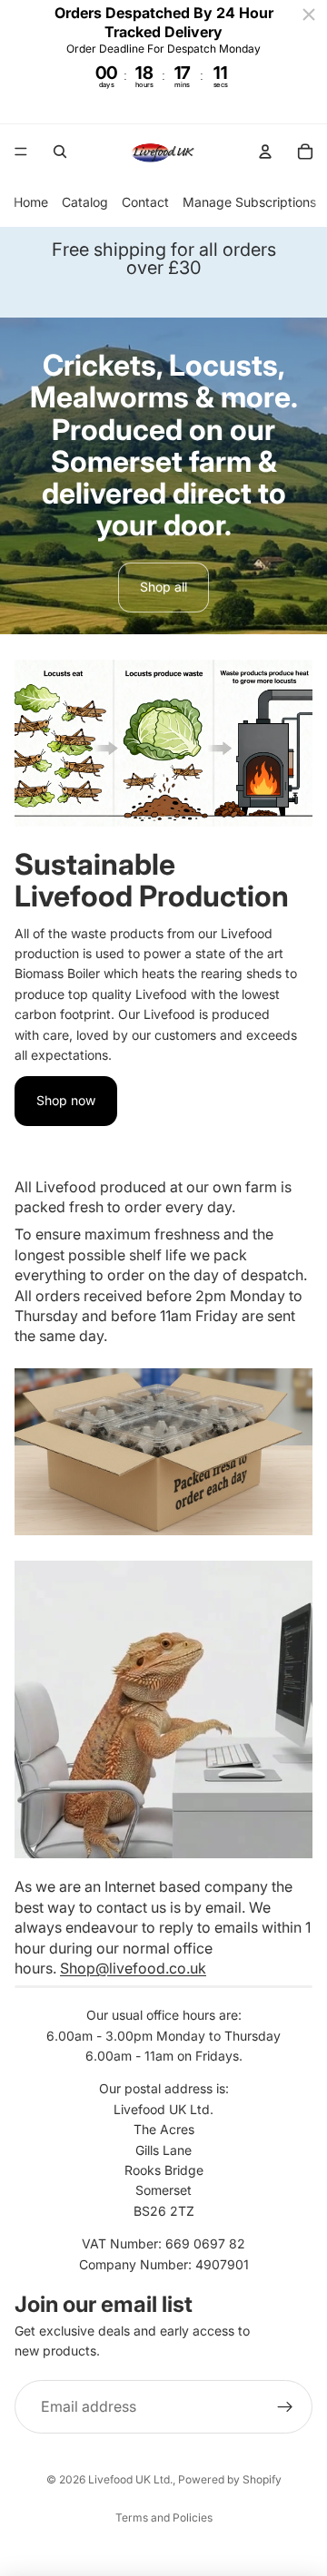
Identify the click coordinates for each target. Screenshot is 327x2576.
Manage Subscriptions (249, 202)
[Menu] (21, 152)
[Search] (60, 152)
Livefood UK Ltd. (130, 2479)
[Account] (265, 152)
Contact (145, 202)
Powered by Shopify (230, 2479)
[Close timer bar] (309, 15)
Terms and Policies (164, 2517)
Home (31, 202)
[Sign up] (285, 2407)
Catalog (85, 202)
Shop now (66, 1100)
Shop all (163, 587)
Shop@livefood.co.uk (133, 1968)
